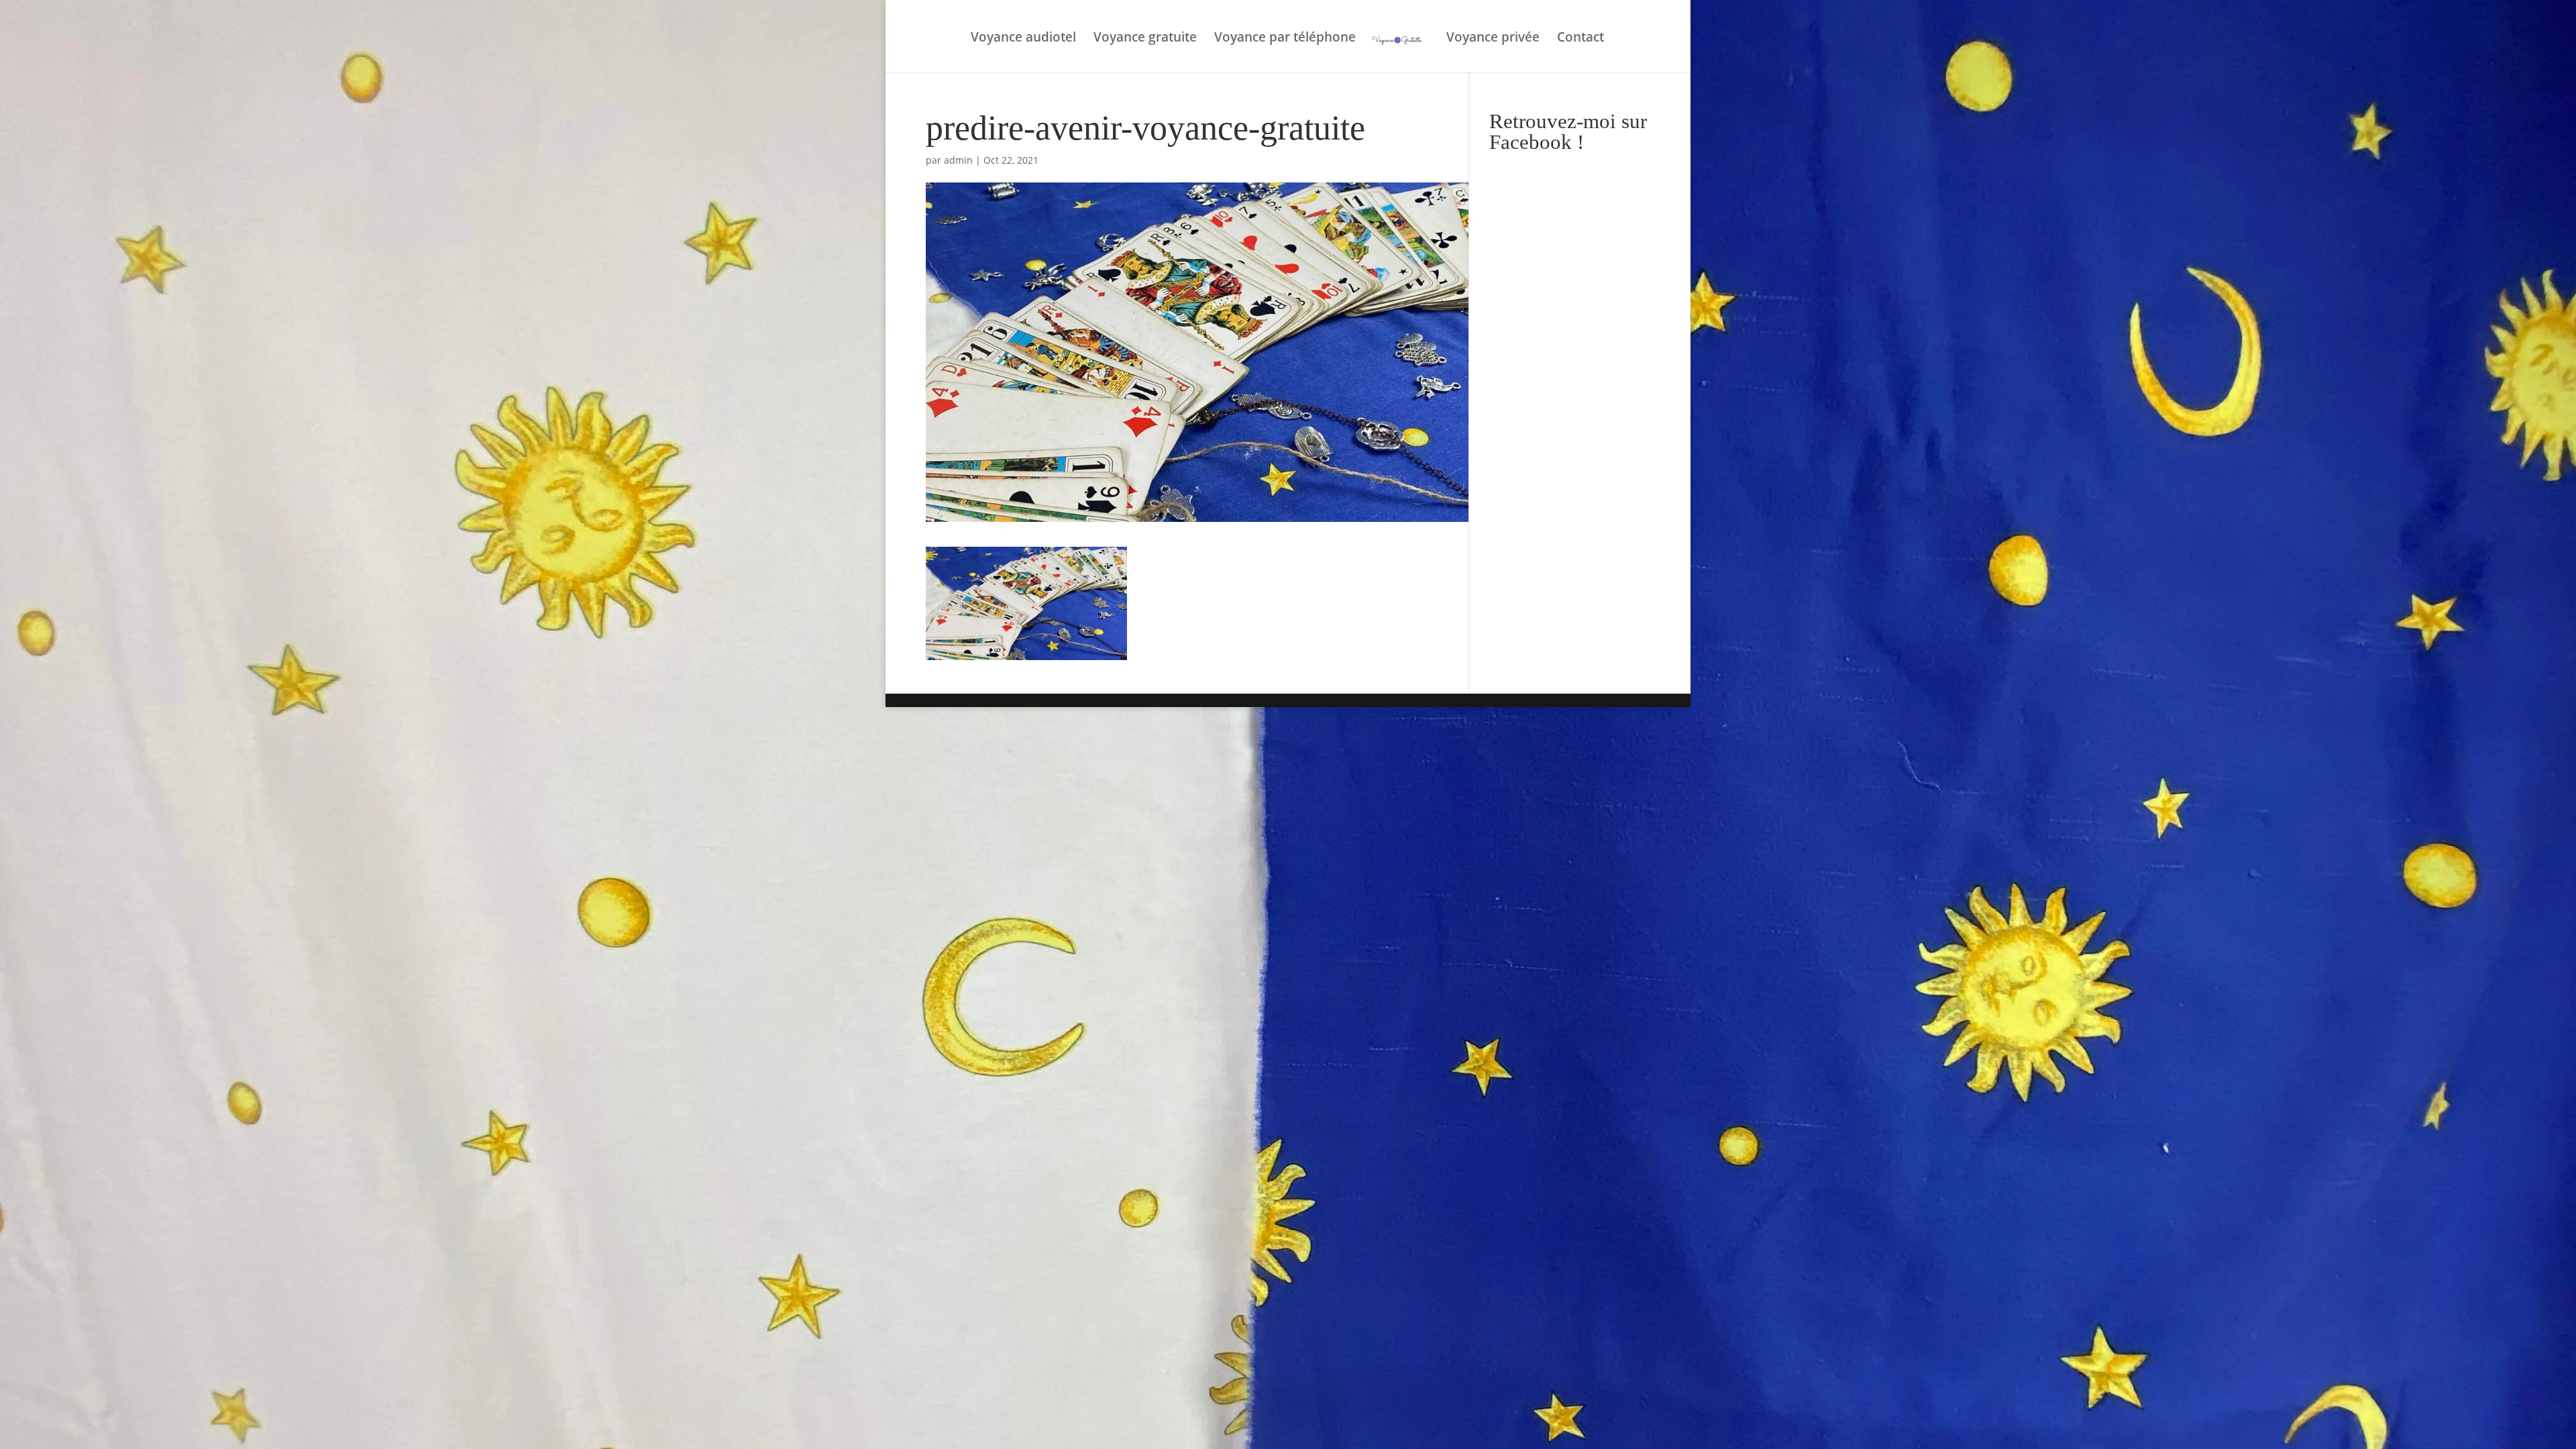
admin (958, 160)
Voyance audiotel (1023, 39)
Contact (1580, 39)
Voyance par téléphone (1285, 39)
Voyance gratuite (1145, 39)
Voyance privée (1493, 39)
